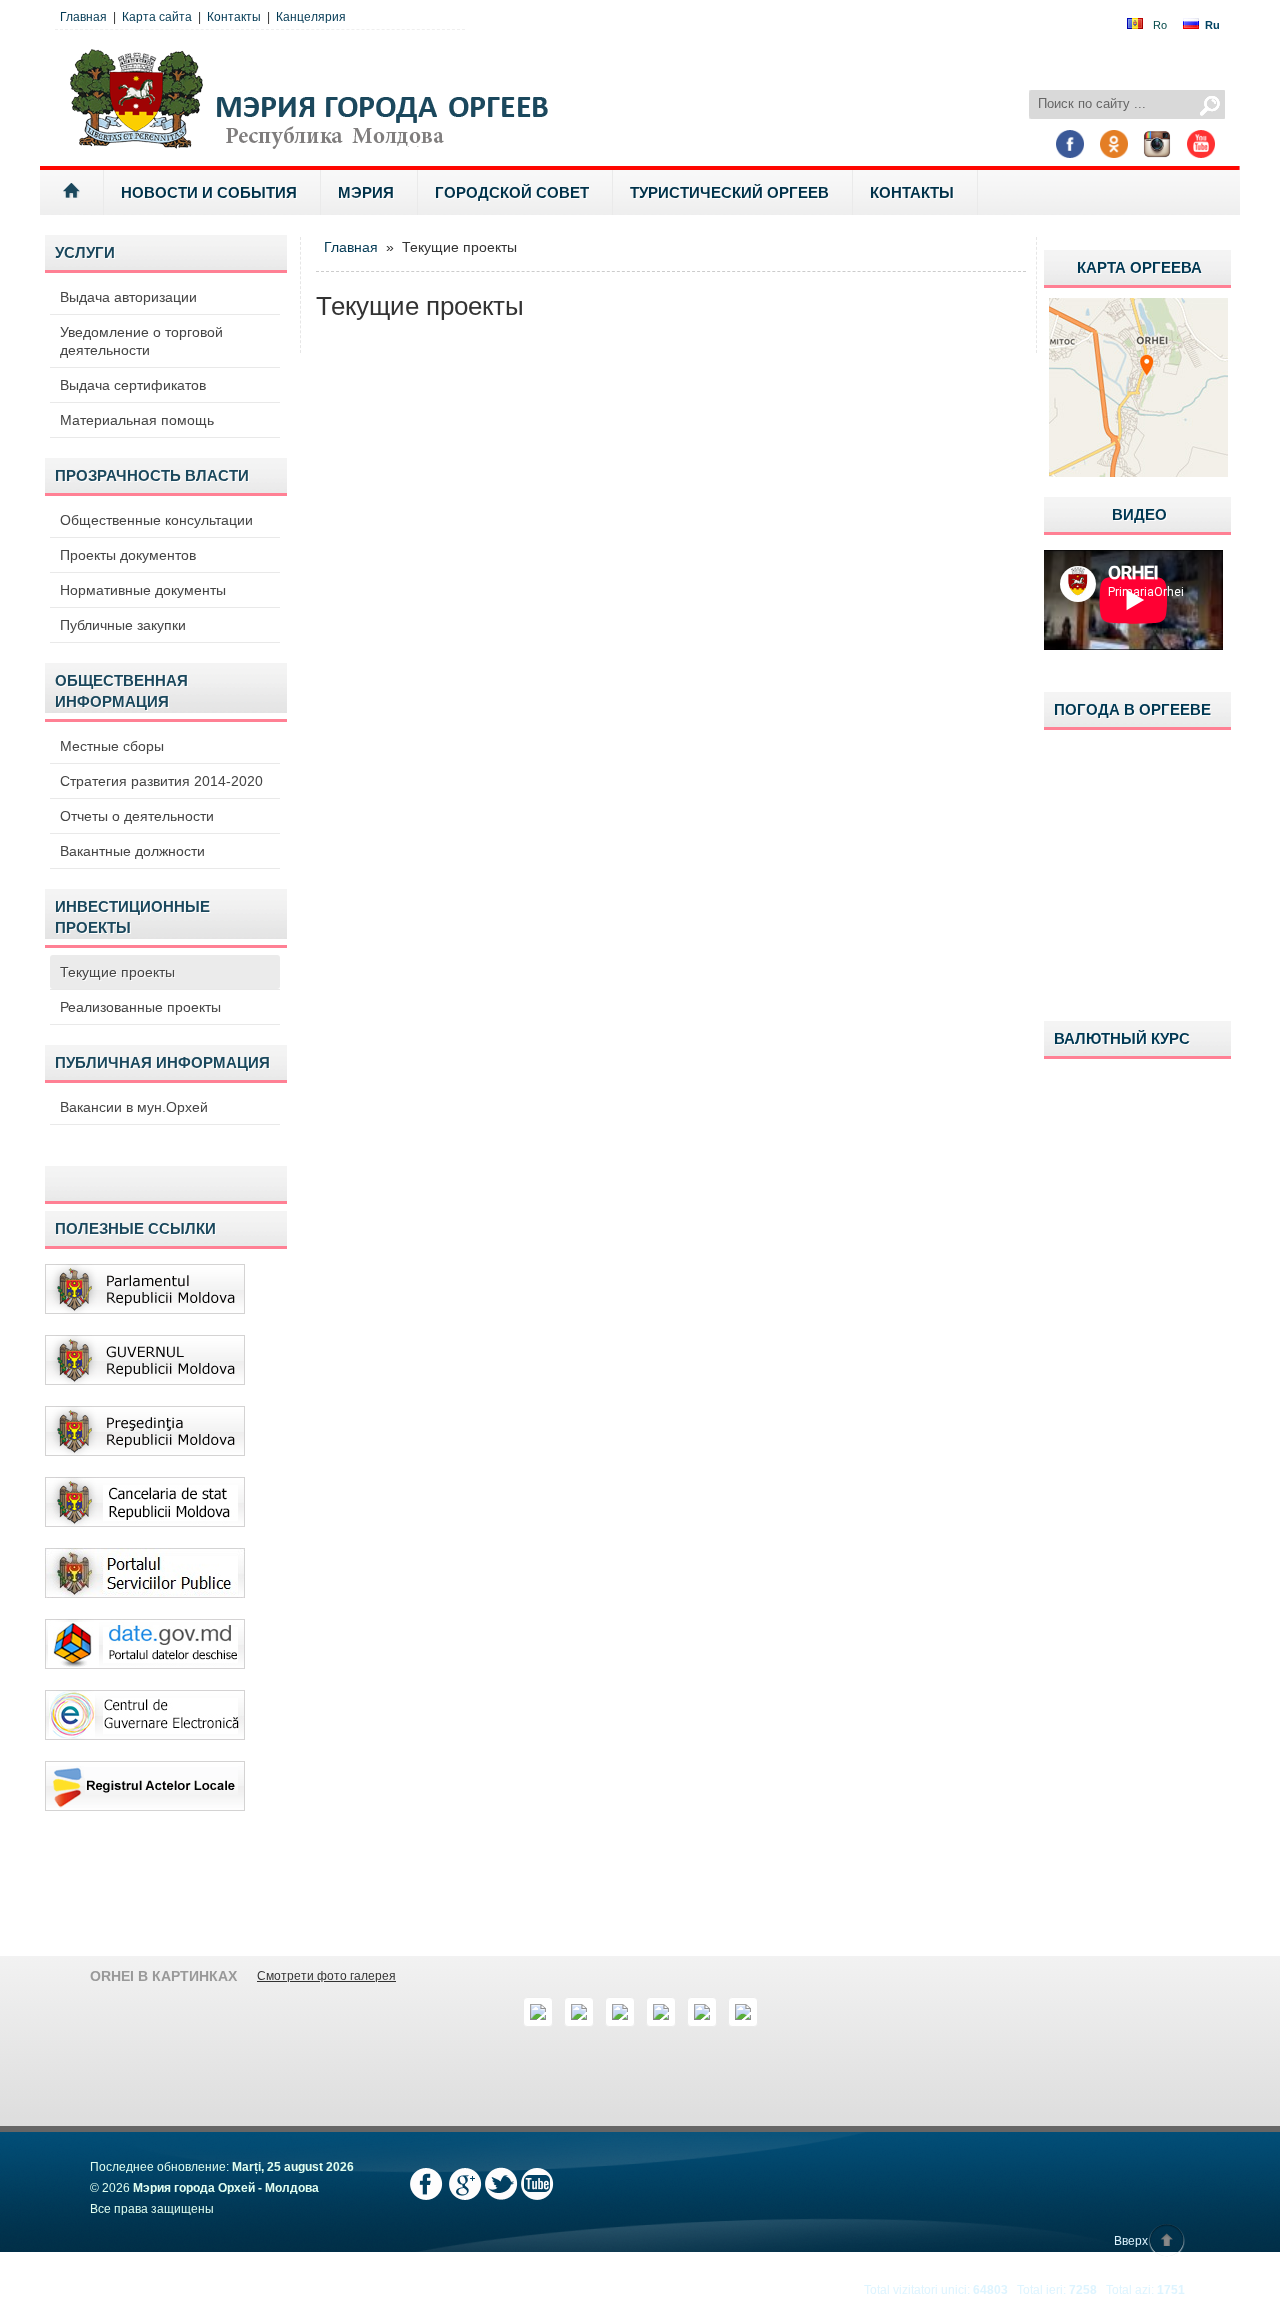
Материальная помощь (137, 420)
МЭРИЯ (366, 192)
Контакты (234, 17)
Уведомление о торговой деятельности (141, 341)
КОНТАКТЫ (912, 192)
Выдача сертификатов (133, 385)
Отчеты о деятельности (137, 816)
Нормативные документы (143, 590)
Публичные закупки (123, 625)
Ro (1160, 25)
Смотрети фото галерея (326, 1976)
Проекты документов (128, 555)
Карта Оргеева (1139, 267)
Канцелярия (311, 17)
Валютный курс (1122, 1038)
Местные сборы (112, 746)
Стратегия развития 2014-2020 (161, 781)
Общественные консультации (156, 520)
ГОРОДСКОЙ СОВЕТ (512, 192)
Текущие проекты (117, 972)
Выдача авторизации (128, 297)
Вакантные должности (132, 851)
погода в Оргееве (1132, 709)
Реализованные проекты (140, 1007)
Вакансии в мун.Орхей (134, 1107)
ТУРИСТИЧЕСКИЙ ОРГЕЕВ (729, 192)
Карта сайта (157, 17)
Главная (83, 17)
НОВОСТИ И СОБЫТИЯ (209, 192)
